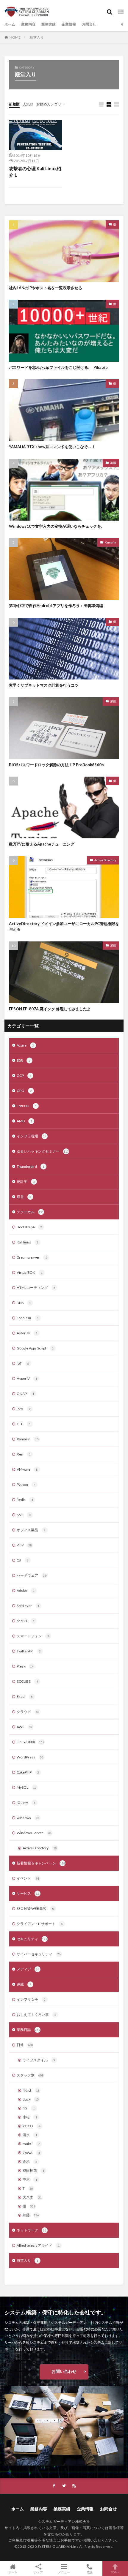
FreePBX (28, 1318)
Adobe (26, 1590)
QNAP (25, 1394)
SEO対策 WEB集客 (35, 1909)
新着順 (14, 104)
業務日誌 (28, 2030)
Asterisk (27, 1333)
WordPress (30, 1757)
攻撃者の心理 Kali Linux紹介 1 (35, 172)
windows (28, 1818)
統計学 (26, 1182)
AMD (24, 1121)
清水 (30, 2135)
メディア (28, 1969)
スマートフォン (33, 1636)
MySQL (27, 1787)
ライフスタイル (39, 2060)
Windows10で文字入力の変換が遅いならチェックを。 (57, 526)
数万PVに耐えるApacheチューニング (42, 844)
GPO (24, 1091)
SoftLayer (28, 1606)
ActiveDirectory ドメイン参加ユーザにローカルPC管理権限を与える (64, 927)
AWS (25, 1727)
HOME (15, 37)
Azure (25, 1045)
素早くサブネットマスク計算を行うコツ (44, 685)
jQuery (26, 1803)
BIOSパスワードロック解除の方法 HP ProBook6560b (56, 765)
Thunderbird (31, 1166)
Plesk (25, 1666)
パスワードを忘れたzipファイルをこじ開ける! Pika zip (58, 367)
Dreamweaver (32, 1257)
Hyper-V (27, 1378)
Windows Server (34, 1833)
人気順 (28, 104)
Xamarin (110, 542)
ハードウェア (32, 1575)
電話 (90, 2572)
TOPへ (115, 2572)
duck (31, 2099)
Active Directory (105, 860)
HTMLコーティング (36, 1288)
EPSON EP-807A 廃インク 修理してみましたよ (50, 1009)
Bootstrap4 (29, 1227)
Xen (24, 1454)
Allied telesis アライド (38, 2245)
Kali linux (28, 1242)
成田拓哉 (33, 2170)
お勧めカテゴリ (49, 104)
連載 (24, 1984)
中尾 (30, 2179)
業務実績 (49, 24)
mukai (31, 2144)
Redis (25, 1500)
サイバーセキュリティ (39, 1954)
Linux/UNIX (31, 1742)
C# (23, 1560)
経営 (24, 1197)
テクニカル (30, 1212)
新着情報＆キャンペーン (41, 1863)
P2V (24, 1409)
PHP (24, 1545)
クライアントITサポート (40, 1924)
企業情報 (69, 24)
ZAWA (31, 2153)
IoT (23, 1363)
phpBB (26, 1621)
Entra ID (27, 1106)
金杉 (30, 2162)
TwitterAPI (29, 1651)
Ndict (31, 2090)
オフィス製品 (31, 1530)
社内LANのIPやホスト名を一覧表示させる (46, 288)
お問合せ (89, 24)
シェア (38, 2572)
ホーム (10, 24)
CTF (24, 1424)
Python (26, 1484)
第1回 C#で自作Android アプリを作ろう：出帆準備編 (56, 606)
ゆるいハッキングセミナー (43, 1151)
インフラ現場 (32, 1136)
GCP (24, 1076)
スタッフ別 (30, 2075)
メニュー (64, 2572)
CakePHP (28, 1772)
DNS (24, 1303)
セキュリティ (32, 1939)
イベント (28, 1878)
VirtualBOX (30, 1272)
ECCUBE (27, 1681)
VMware (27, 1469)
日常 (25, 2045)
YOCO (32, 2126)
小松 (30, 2117)
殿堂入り (37, 37)
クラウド (28, 1712)
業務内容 (28, 24)
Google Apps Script (35, 1348)
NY (29, 2108)
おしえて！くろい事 (36, 2015)
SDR (24, 1060)
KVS (24, 1515)
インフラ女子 (31, 1999)
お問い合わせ (64, 2371)
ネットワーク (32, 2230)
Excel (25, 1696)
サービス (28, 1893)
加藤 (113, 463)
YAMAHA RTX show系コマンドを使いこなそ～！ (52, 447)
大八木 (32, 2197)
